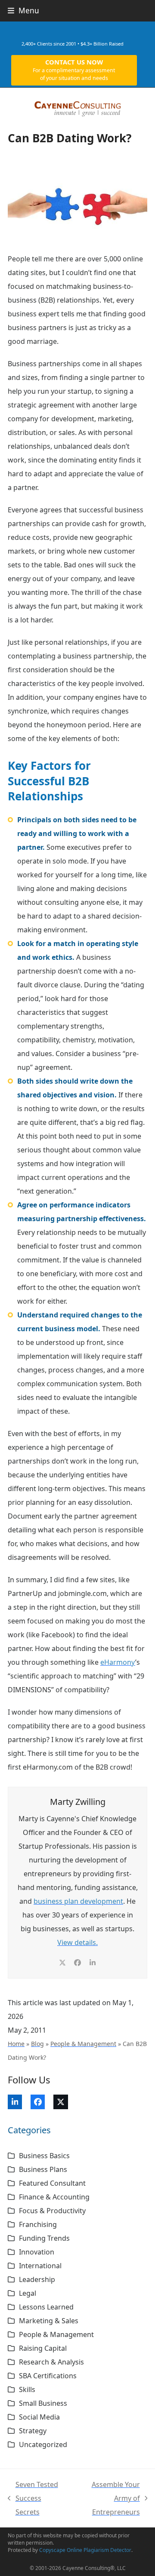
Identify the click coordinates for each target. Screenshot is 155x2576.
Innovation (37, 2252)
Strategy (33, 2431)
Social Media (39, 2417)
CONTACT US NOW (74, 70)
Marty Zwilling (78, 1802)
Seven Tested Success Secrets (33, 2499)
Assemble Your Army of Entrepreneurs (107, 2499)
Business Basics (44, 2156)
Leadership (37, 2279)
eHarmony (118, 1662)
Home (16, 2044)
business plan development (78, 1901)
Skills (27, 2389)
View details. (77, 1942)
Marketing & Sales (49, 2321)
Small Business (43, 2403)
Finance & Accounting (54, 2197)
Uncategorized (43, 2444)
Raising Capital (43, 2348)
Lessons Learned (46, 2307)
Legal (28, 2293)
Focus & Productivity (52, 2211)
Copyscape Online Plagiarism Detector (85, 2550)
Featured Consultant (52, 2183)
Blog (37, 2044)
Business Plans (43, 2169)
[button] (23, 11)
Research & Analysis (51, 2362)
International (40, 2266)
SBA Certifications (48, 2376)
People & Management (83, 2044)
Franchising (38, 2224)
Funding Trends (44, 2238)
